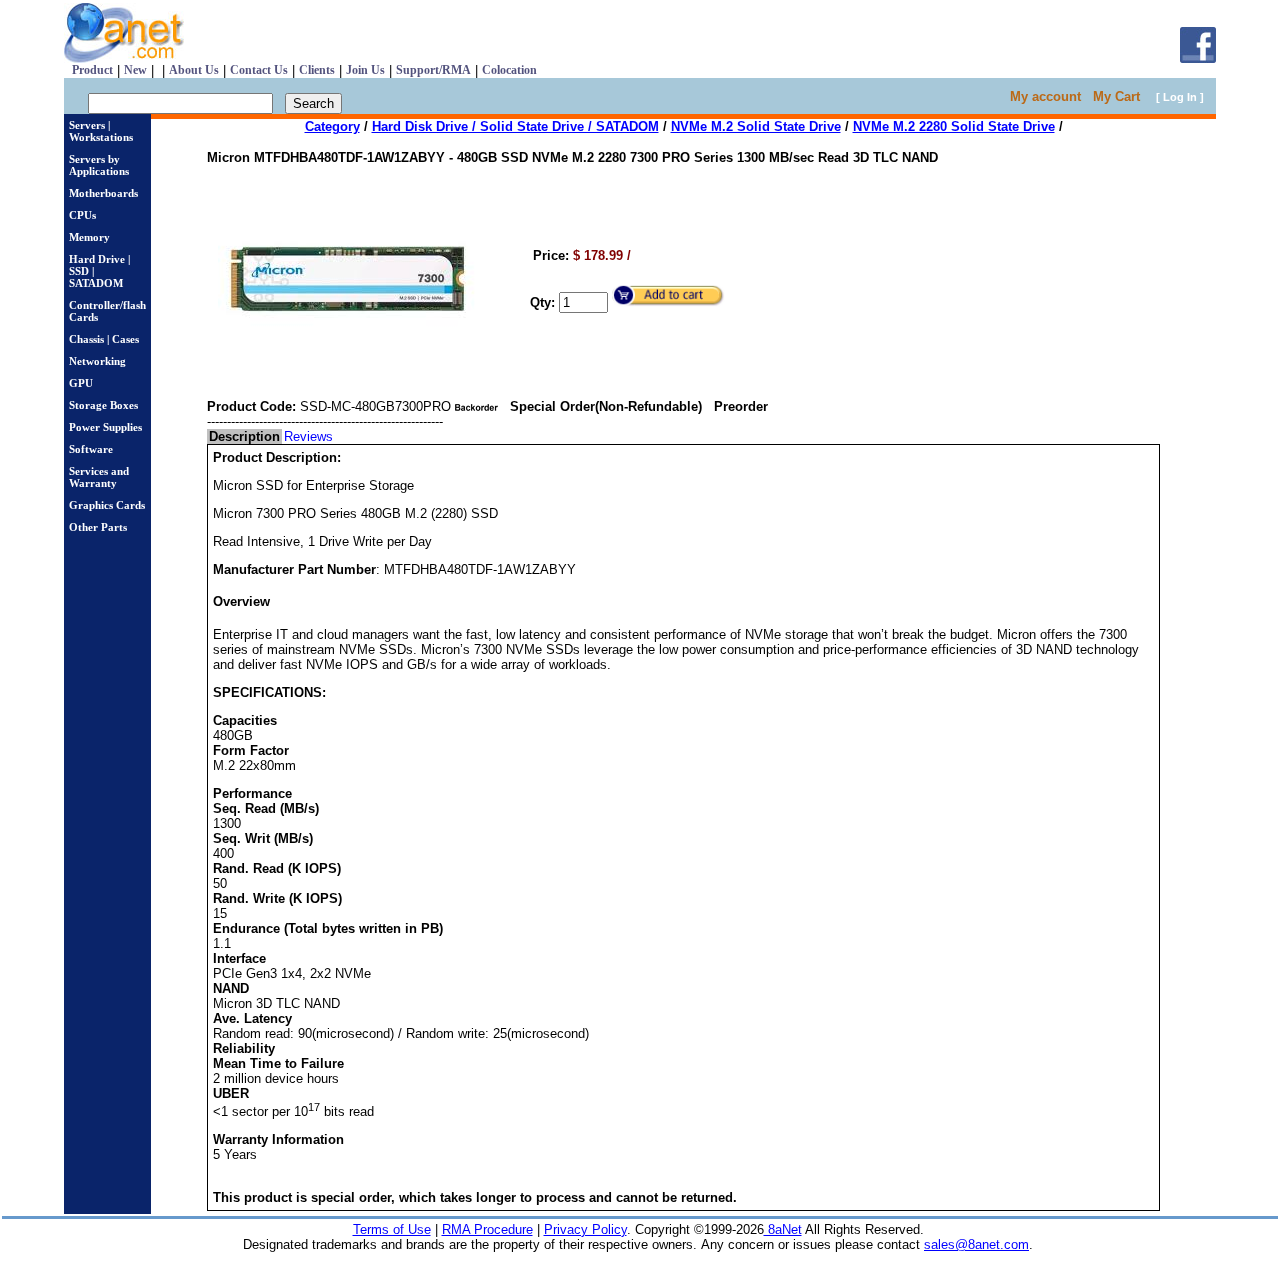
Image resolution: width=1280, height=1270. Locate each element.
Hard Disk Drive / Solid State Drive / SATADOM (515, 126)
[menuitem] (244, 436)
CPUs (82, 215)
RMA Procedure (487, 1229)
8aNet (783, 1229)
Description (244, 436)
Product (92, 70)
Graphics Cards (107, 505)
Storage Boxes (103, 405)
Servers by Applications (99, 165)
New (135, 70)
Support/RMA (433, 70)
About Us (194, 70)
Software (91, 449)
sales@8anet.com (976, 1244)
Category (332, 126)
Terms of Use (392, 1229)
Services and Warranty (99, 477)
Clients (317, 70)
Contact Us (259, 70)
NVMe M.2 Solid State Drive (756, 126)
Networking (97, 361)
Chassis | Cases (104, 339)
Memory (89, 237)
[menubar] (271, 436)
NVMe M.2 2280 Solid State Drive (954, 126)
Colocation (509, 70)
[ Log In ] (1180, 97)
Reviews (308, 436)
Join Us (365, 70)
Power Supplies (105, 427)
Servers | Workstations (101, 131)
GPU (81, 383)
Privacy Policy (585, 1229)
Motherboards (103, 193)
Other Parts (98, 527)
